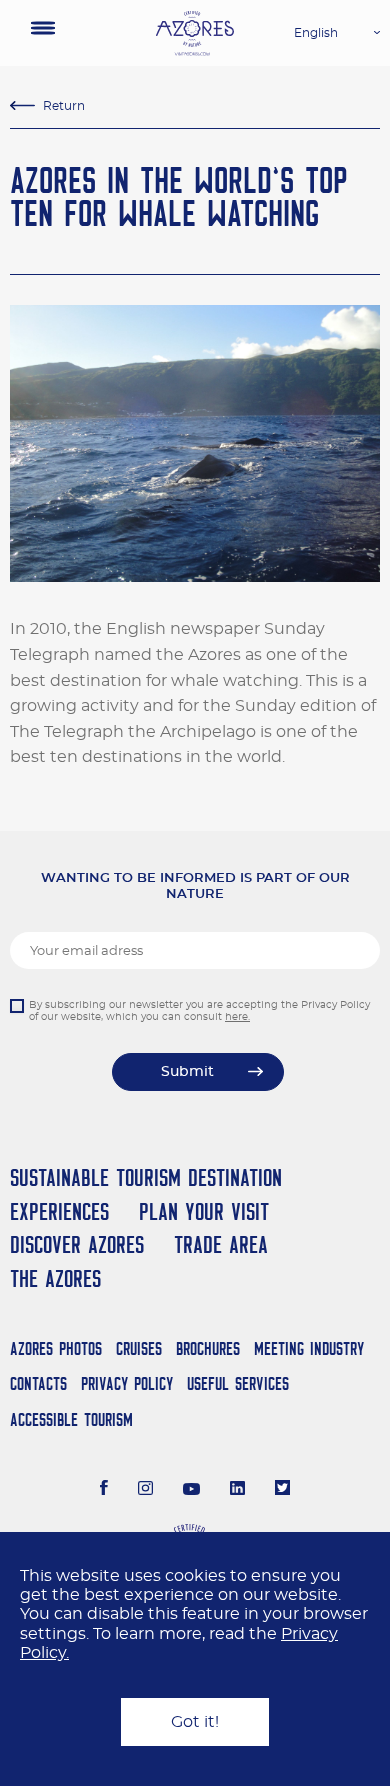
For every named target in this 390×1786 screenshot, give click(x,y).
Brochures (208, 1348)
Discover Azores (77, 1244)
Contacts (38, 1383)
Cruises (139, 1348)
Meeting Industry (309, 1348)
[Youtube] (192, 1490)
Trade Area (221, 1244)
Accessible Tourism (71, 1419)
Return (64, 106)
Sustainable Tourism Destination (146, 1177)
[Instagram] (145, 1490)
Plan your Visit (204, 1211)
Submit (187, 1072)
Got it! (195, 1722)
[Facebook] (104, 1490)
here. (237, 1017)
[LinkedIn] (237, 1490)
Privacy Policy (127, 1383)
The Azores (55, 1278)
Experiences (59, 1211)
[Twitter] (282, 1490)
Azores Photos (56, 1348)
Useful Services (238, 1383)
